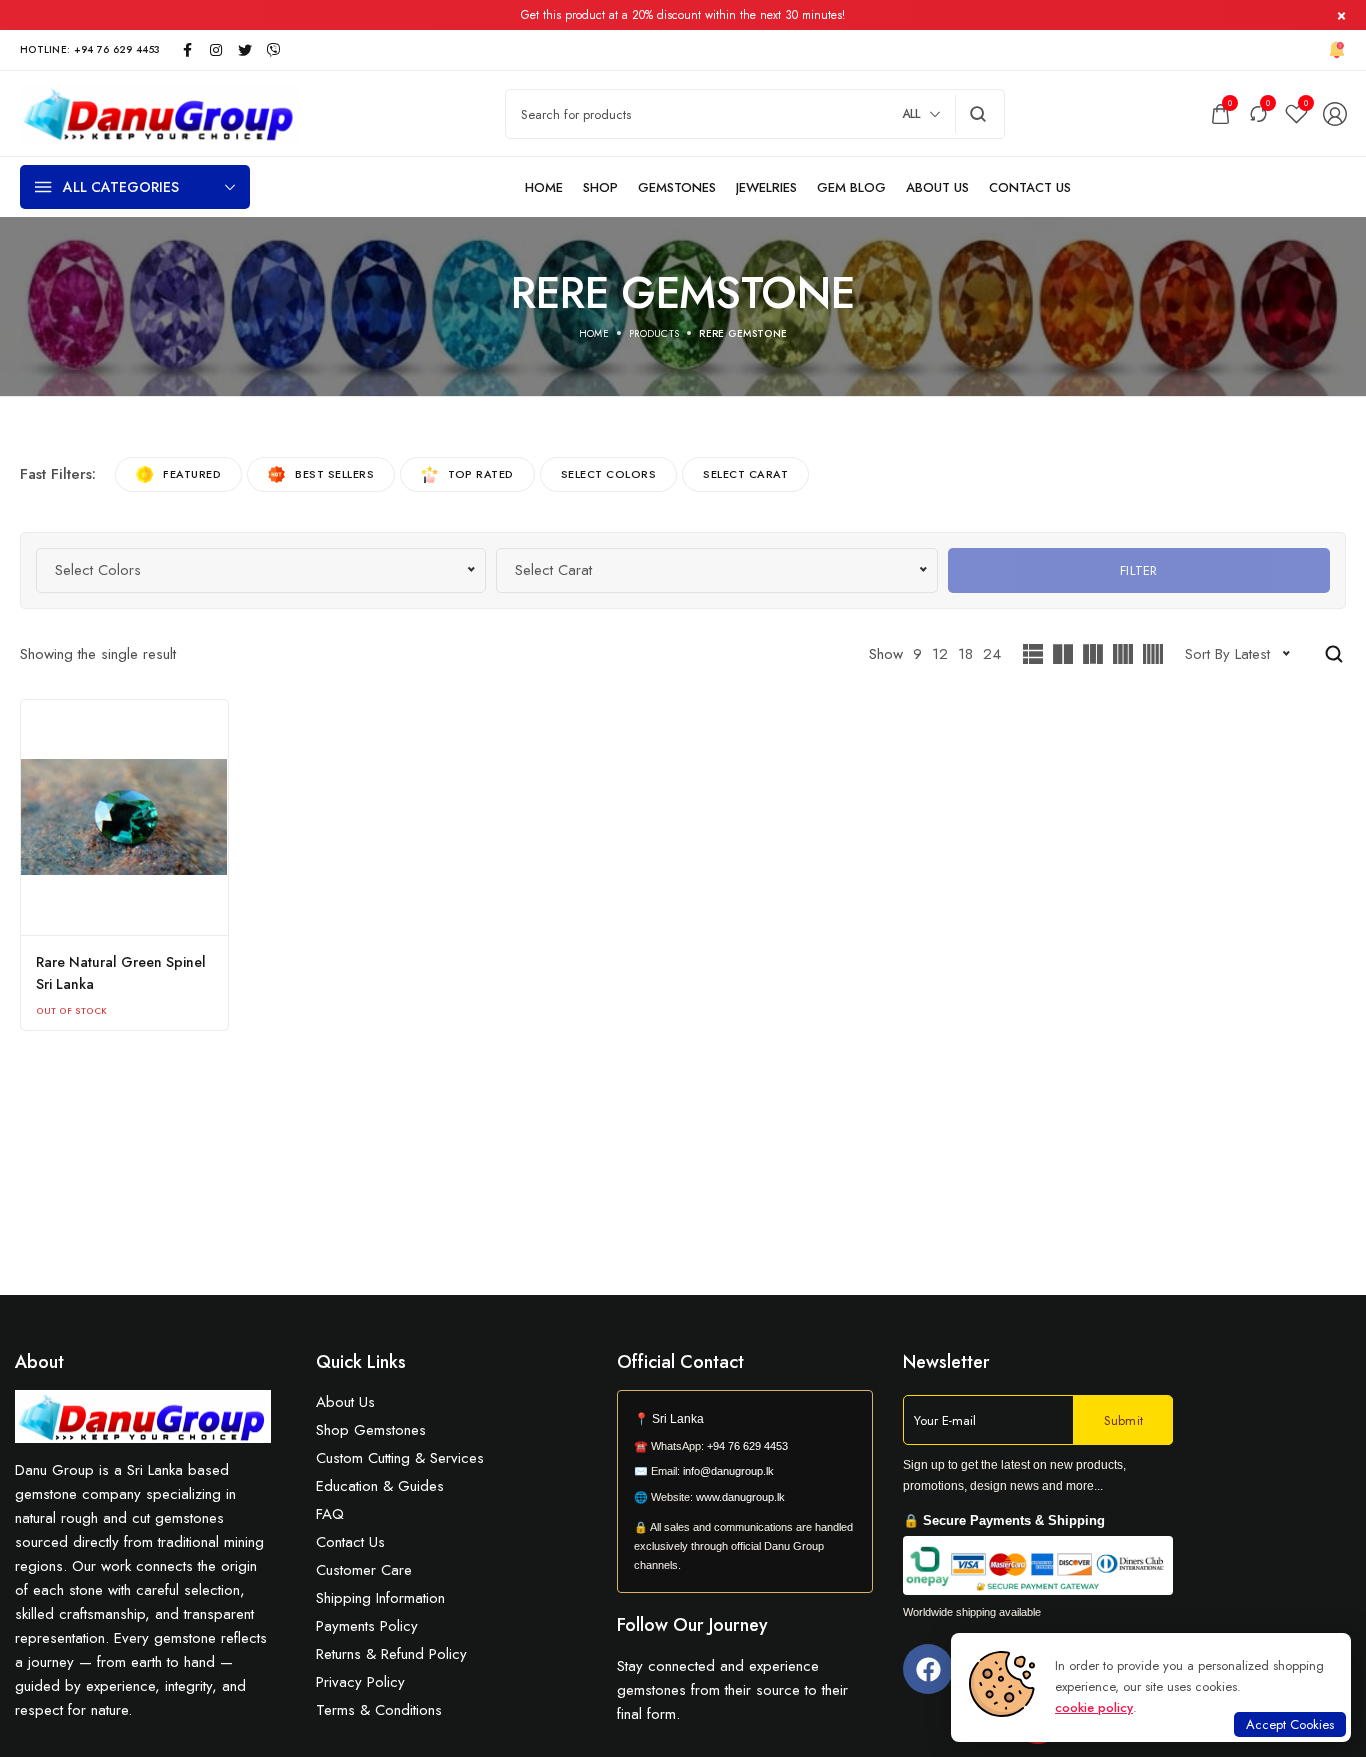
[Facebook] (928, 1669)
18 (965, 654)
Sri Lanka (678, 1419)
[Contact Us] (1030, 187)
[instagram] (216, 50)
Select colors (609, 474)
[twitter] (245, 50)
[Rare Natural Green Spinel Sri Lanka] (124, 817)
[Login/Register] (1335, 114)
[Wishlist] (1296, 113)
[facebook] (187, 50)
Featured (192, 474)
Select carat (745, 474)
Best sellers (334, 474)
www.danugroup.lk (739, 1497)
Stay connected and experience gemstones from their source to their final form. (732, 1690)
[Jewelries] (766, 187)
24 (992, 654)
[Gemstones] (677, 187)
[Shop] (600, 187)
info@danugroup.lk (728, 1471)
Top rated (481, 474)
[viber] (274, 50)
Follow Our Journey (692, 1625)
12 (940, 654)
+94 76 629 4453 (747, 1446)
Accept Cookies (1290, 1724)
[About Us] (937, 187)
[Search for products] (978, 114)
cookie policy (1094, 1707)
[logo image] (160, 112)
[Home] (544, 187)
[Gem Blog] (851, 187)
